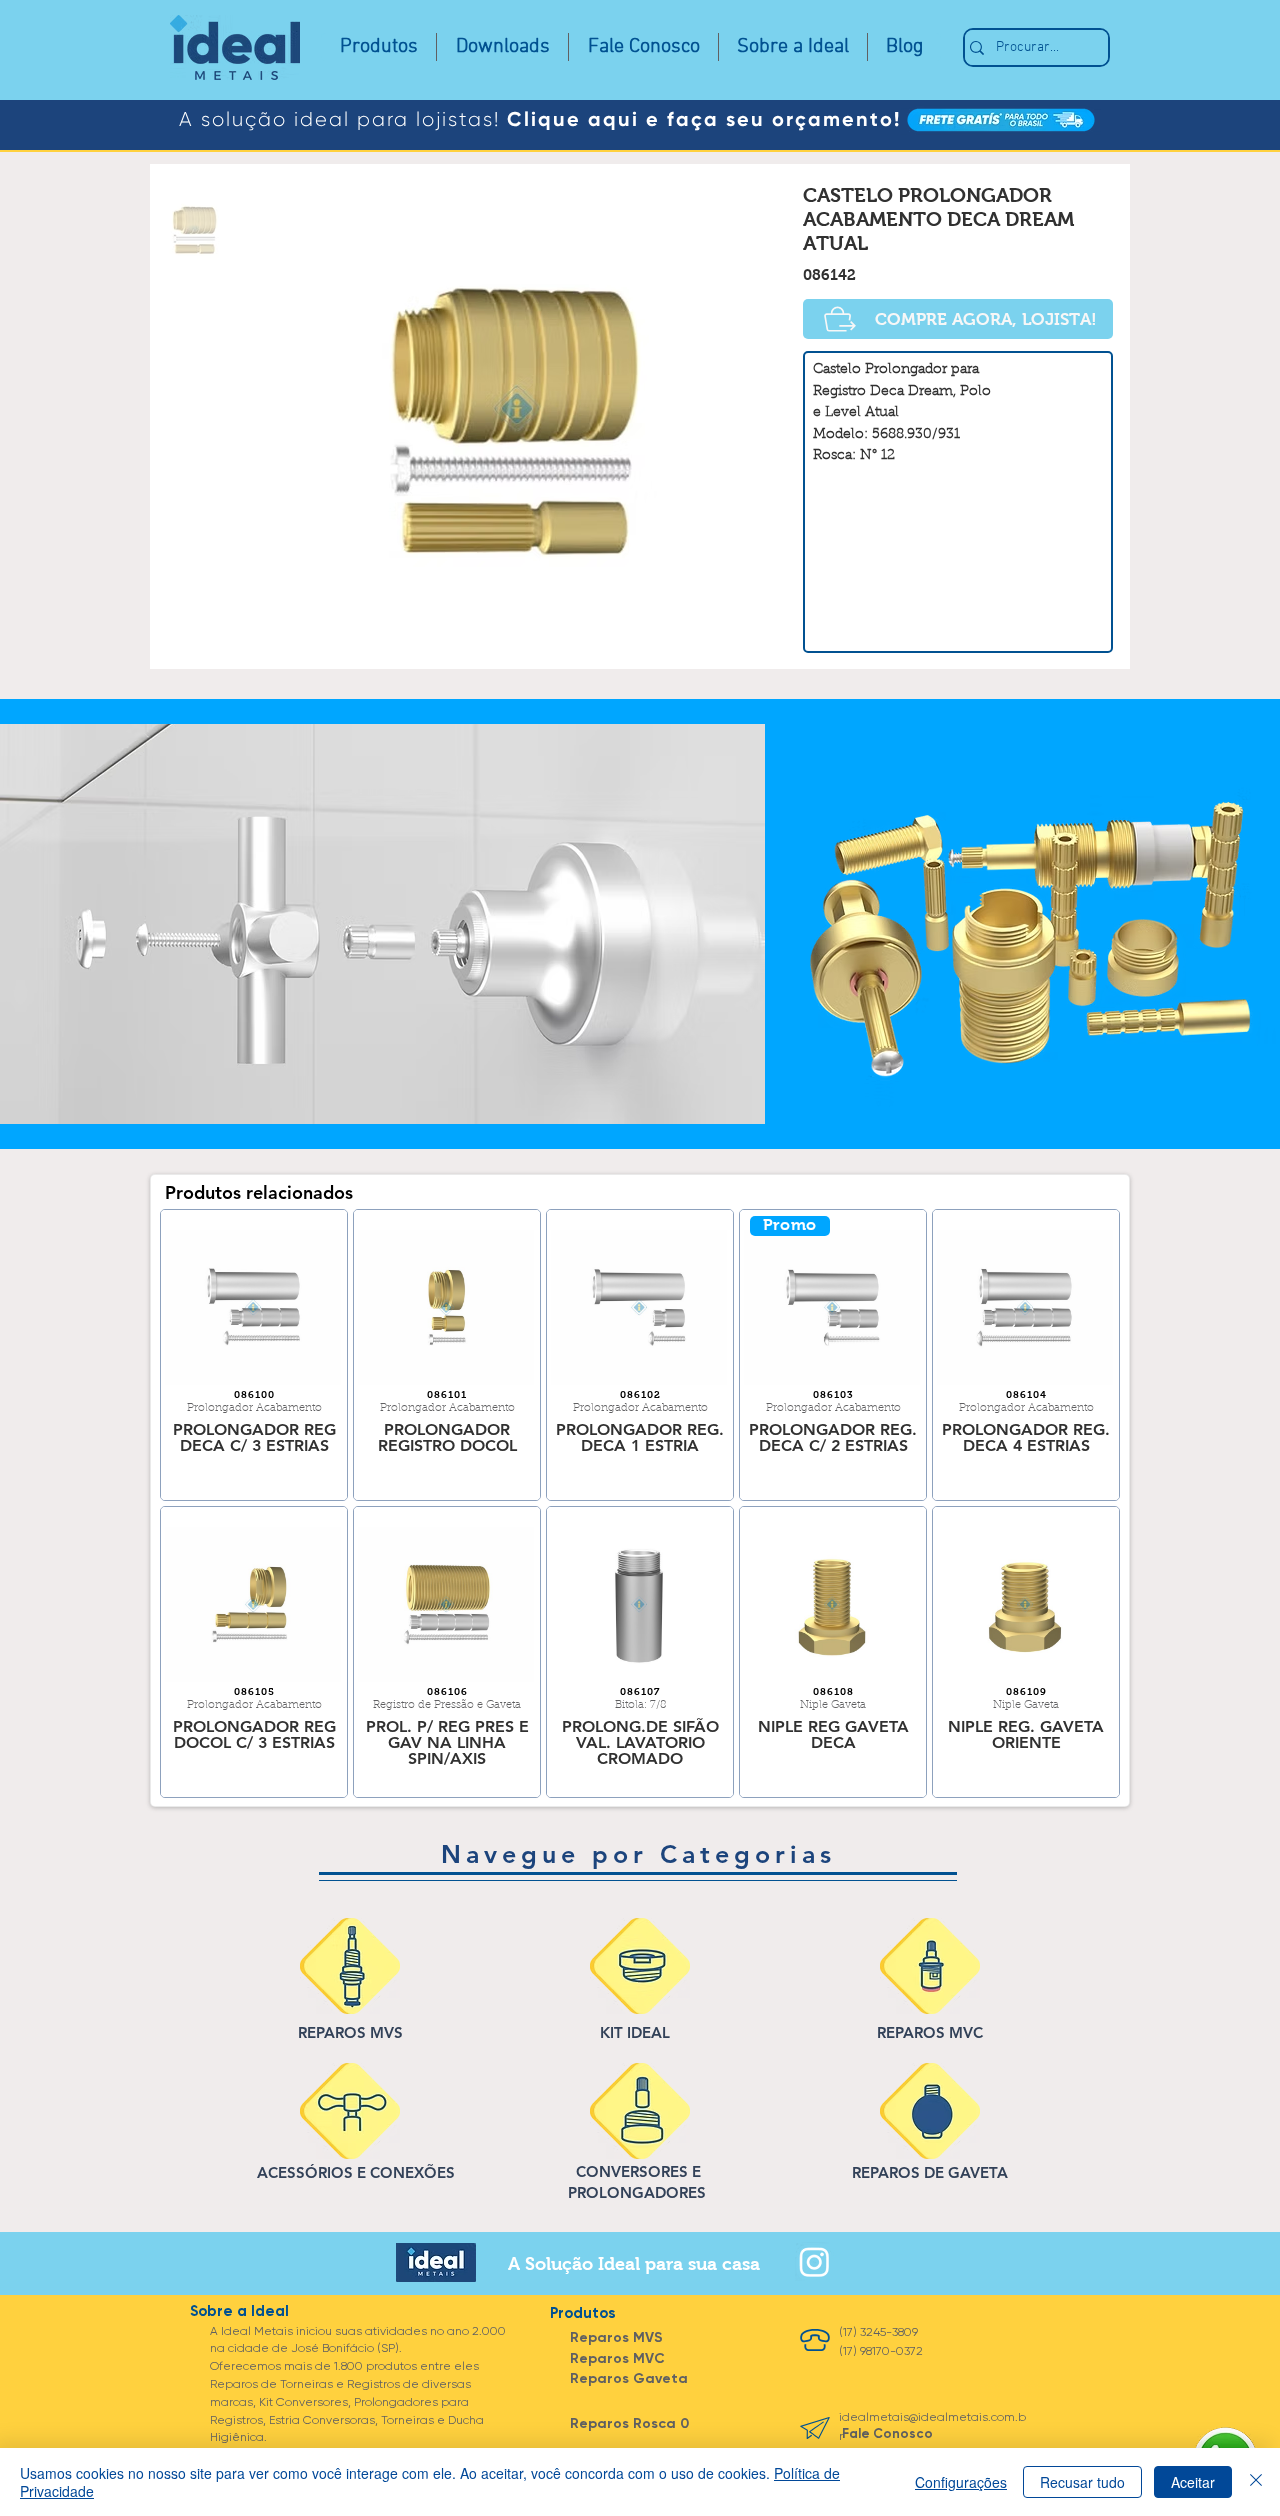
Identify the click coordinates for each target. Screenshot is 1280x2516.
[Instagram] (814, 2261)
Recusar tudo (1082, 2482)
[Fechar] (1256, 2482)
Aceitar (1193, 2482)
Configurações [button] (961, 2482)
